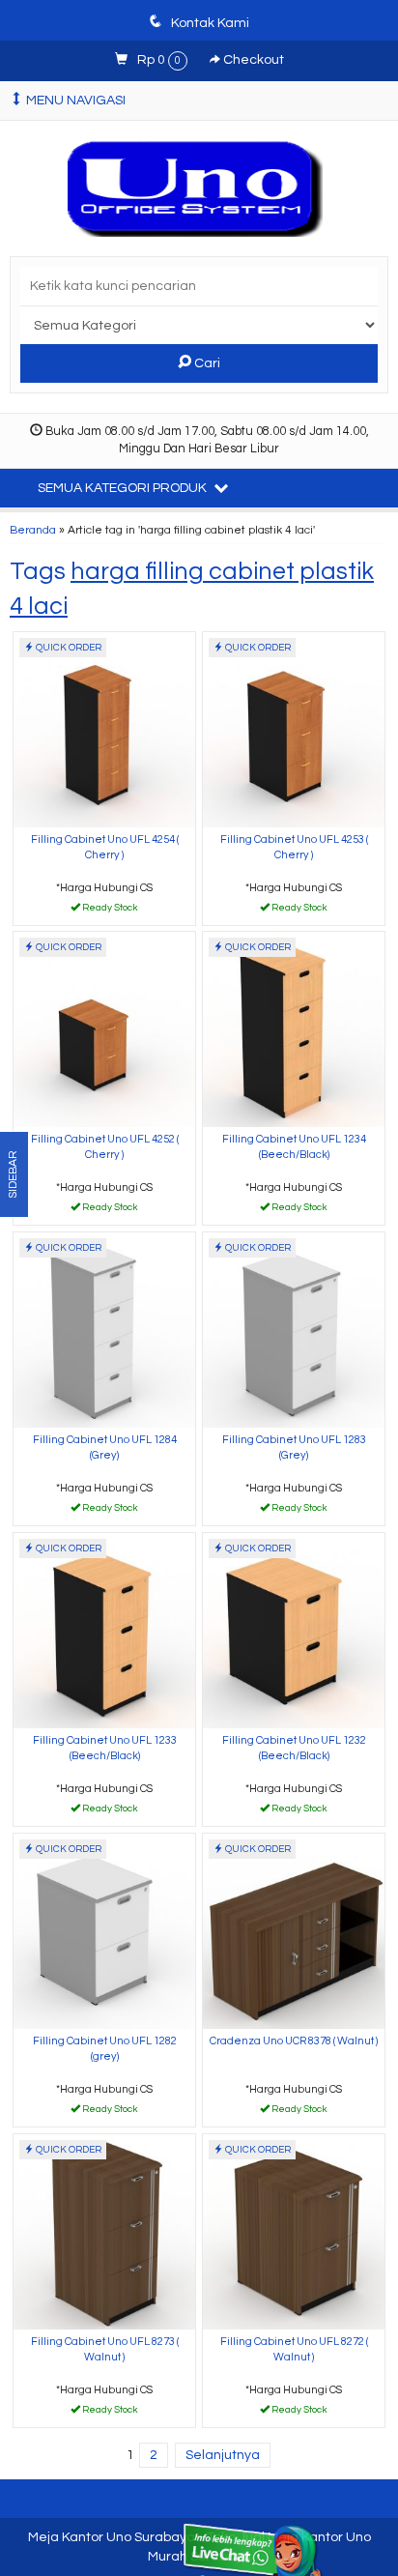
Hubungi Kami (111, 910)
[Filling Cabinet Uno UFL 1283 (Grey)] (294, 1330)
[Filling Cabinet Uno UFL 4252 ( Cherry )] (104, 1029)
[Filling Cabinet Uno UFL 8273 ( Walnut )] (104, 2231)
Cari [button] (206, 363)
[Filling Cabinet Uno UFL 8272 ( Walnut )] (294, 2231)
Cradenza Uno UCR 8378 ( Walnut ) (294, 2041)
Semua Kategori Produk (124, 488)
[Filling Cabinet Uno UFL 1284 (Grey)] (104, 1330)
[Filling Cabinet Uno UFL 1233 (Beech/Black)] (104, 1630)
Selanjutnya (223, 2455)
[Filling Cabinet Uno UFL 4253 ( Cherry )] (294, 729)
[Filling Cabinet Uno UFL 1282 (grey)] (104, 1931)
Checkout (252, 60)
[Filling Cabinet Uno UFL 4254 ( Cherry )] (104, 729)
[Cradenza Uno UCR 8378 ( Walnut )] (294, 1931)
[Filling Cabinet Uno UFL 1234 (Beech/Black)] (294, 1029)
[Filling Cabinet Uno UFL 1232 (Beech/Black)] (294, 1630)
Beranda (33, 530)
